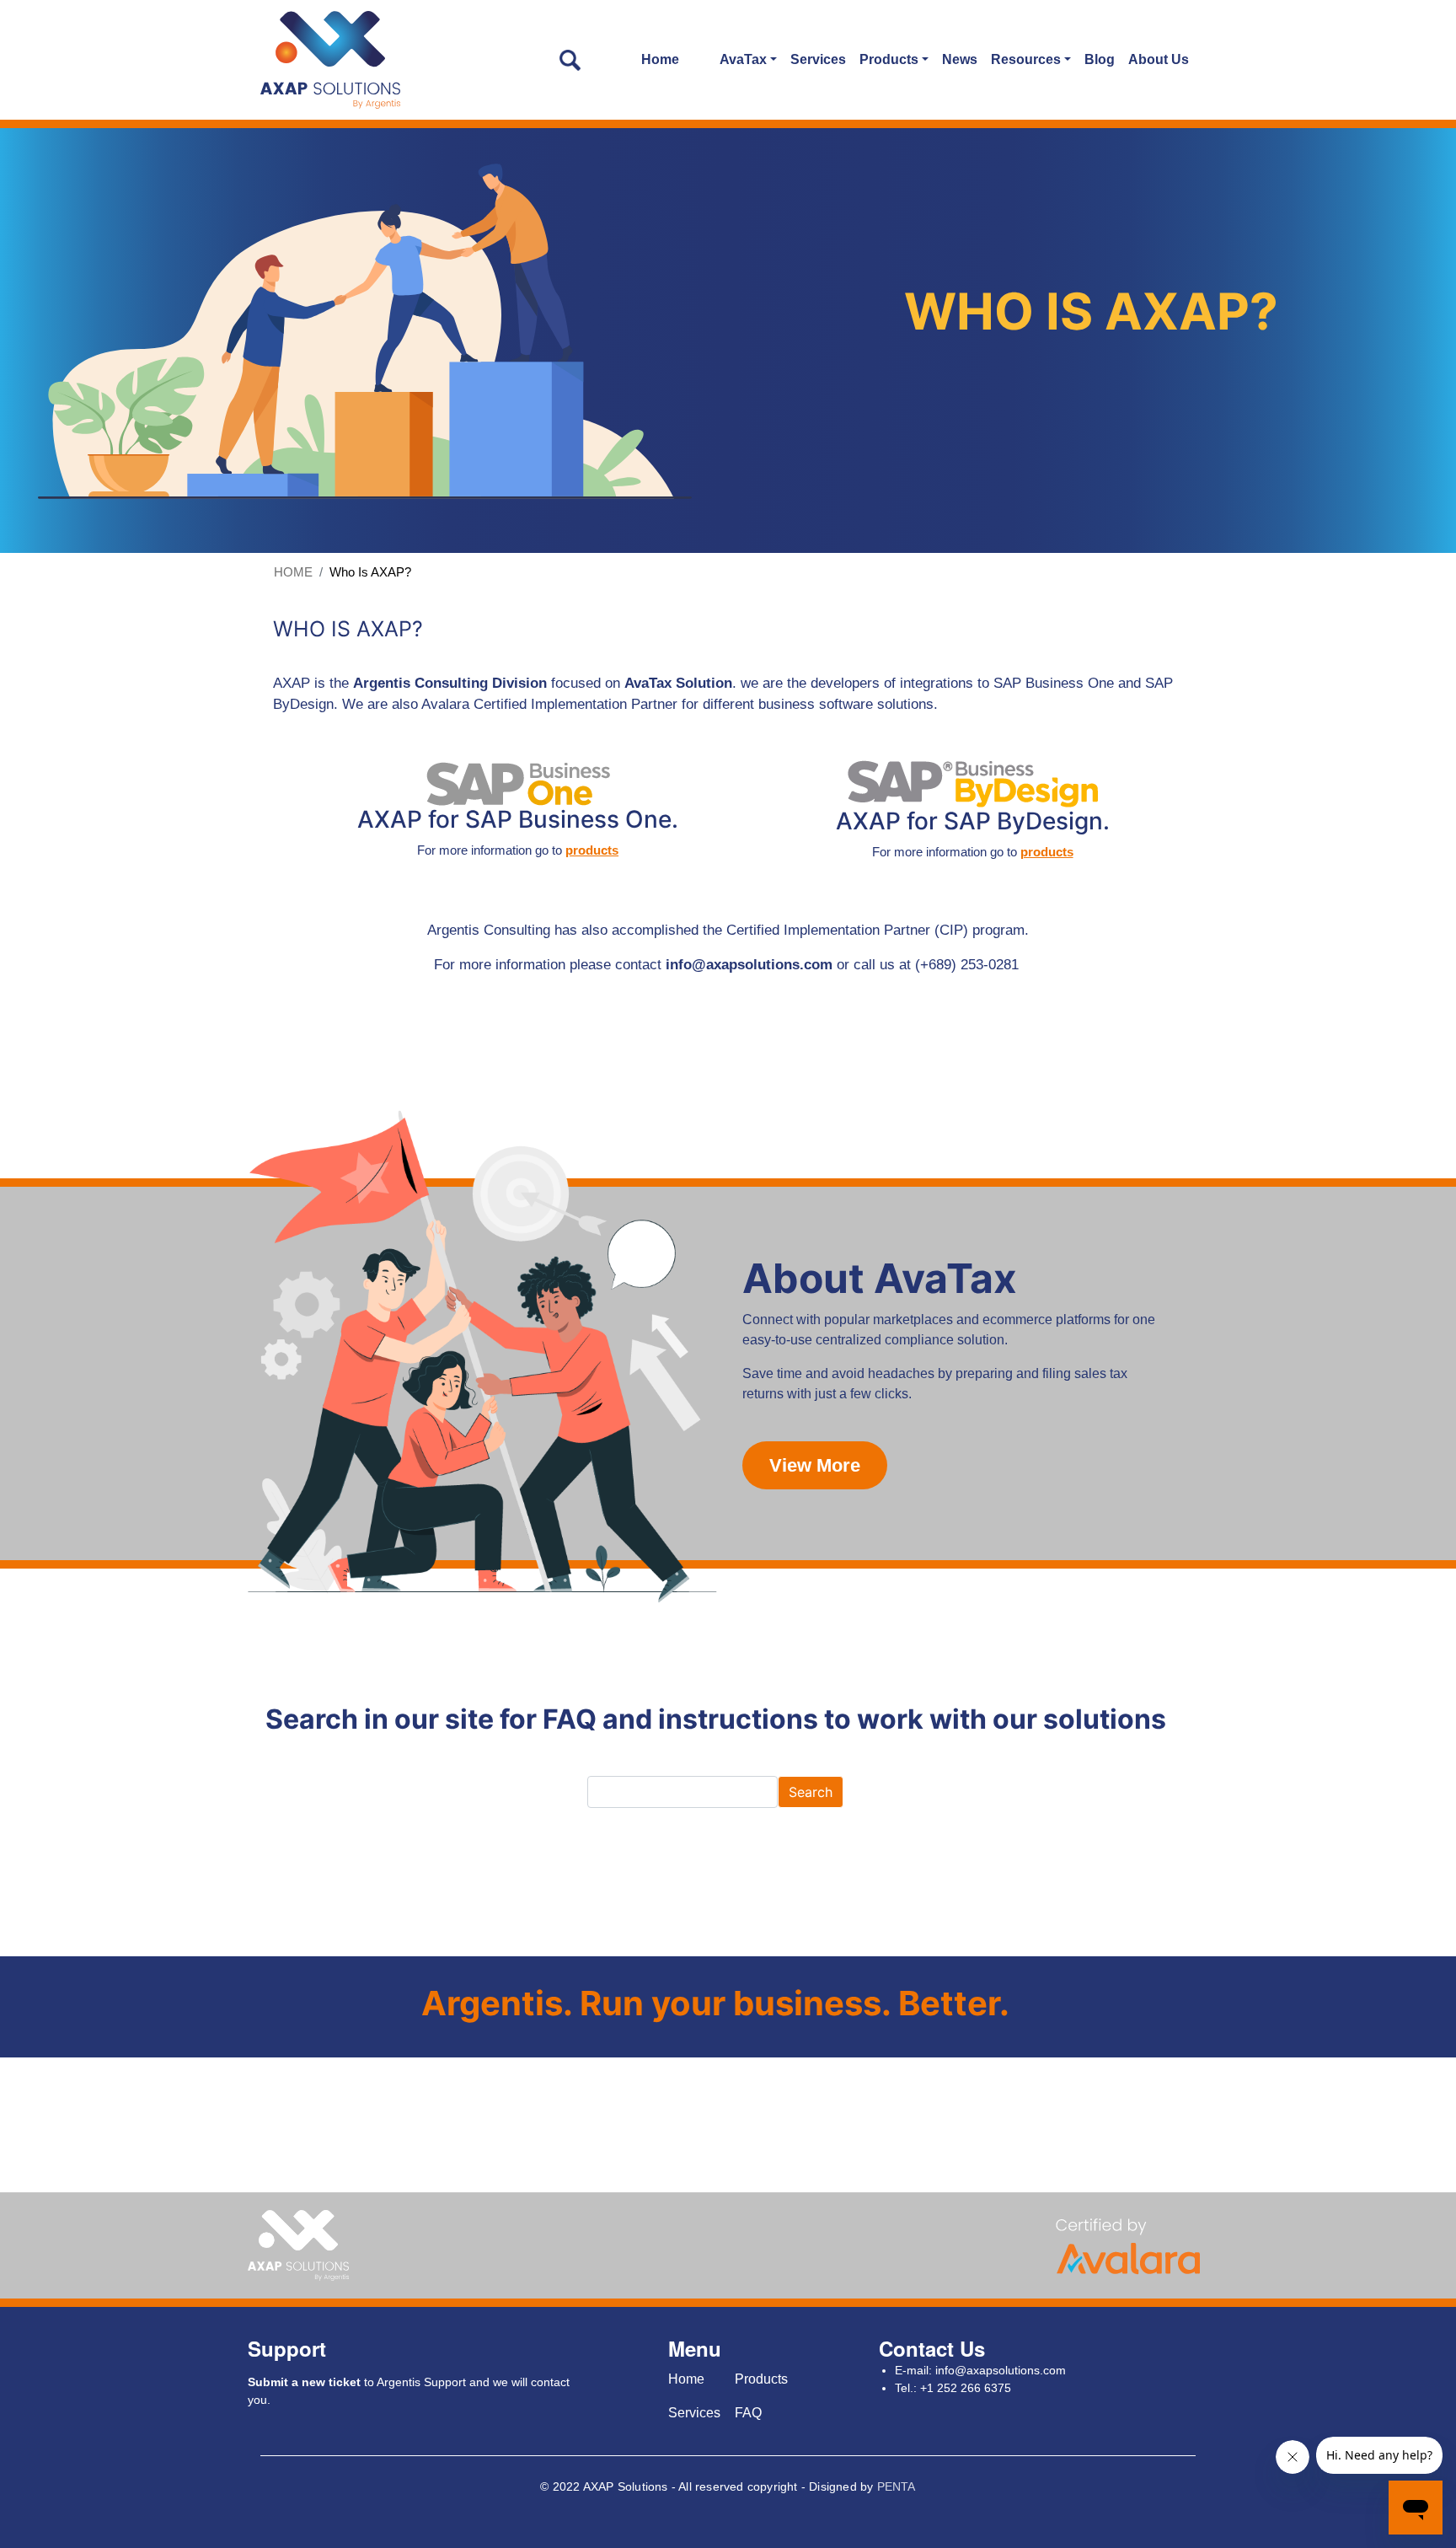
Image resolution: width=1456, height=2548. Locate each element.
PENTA (897, 2487)
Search (811, 1792)
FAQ (748, 2413)
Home (660, 59)
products (592, 850)
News (960, 59)
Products (761, 2379)
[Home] (331, 60)
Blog (1100, 59)
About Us (1159, 59)
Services (818, 59)
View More (815, 1465)
